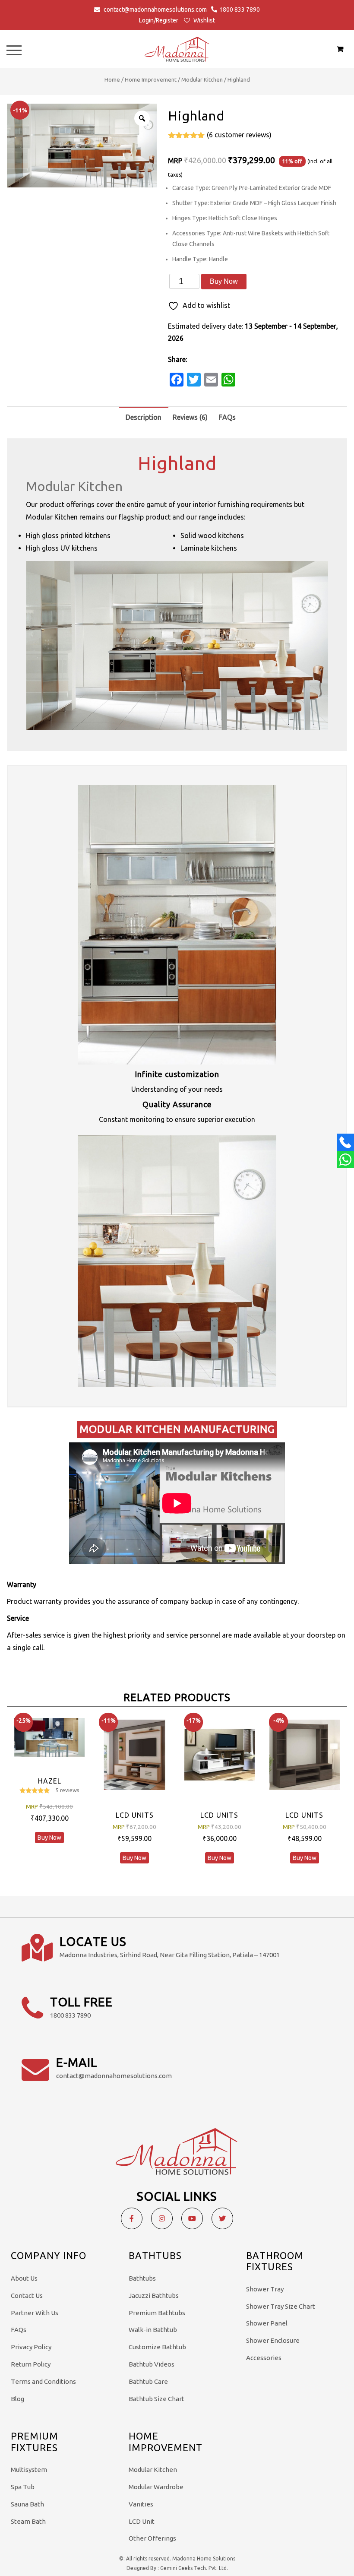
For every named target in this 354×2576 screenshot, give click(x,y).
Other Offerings (152, 2538)
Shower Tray (265, 2289)
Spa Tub (23, 2487)
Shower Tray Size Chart (281, 2306)
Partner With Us (35, 2313)
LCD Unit (142, 2521)
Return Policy (31, 2364)
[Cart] (340, 49)
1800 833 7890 (240, 10)
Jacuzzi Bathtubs (154, 2296)
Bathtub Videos (152, 2364)
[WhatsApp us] (345, 1160)
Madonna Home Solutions (204, 2559)
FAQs (19, 2330)
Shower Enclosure (273, 2340)
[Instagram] (162, 2218)
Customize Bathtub (157, 2347)
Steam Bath (28, 2521)
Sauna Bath (27, 2504)
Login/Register (159, 20)
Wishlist (204, 20)
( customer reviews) (239, 135)
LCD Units (135, 1815)
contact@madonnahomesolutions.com (155, 10)
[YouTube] (192, 2218)
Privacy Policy (31, 2347)
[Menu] (14, 50)
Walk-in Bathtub (153, 2330)
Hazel (50, 1781)
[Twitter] (222, 2218)
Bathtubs (142, 2278)
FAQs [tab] (227, 417)
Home (112, 79)
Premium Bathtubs (157, 2313)
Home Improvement (151, 79)
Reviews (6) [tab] (190, 417)
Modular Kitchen (202, 79)
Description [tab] (144, 417)
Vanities (141, 2504)
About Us (24, 2278)
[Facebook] (132, 2218)
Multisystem (29, 2470)
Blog (17, 2399)
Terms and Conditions (43, 2381)
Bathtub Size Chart (156, 2399)
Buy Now (224, 281)
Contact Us (27, 2296)
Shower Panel (267, 2323)
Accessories (264, 2358)
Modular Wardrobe (156, 2487)
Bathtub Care (148, 2381)
